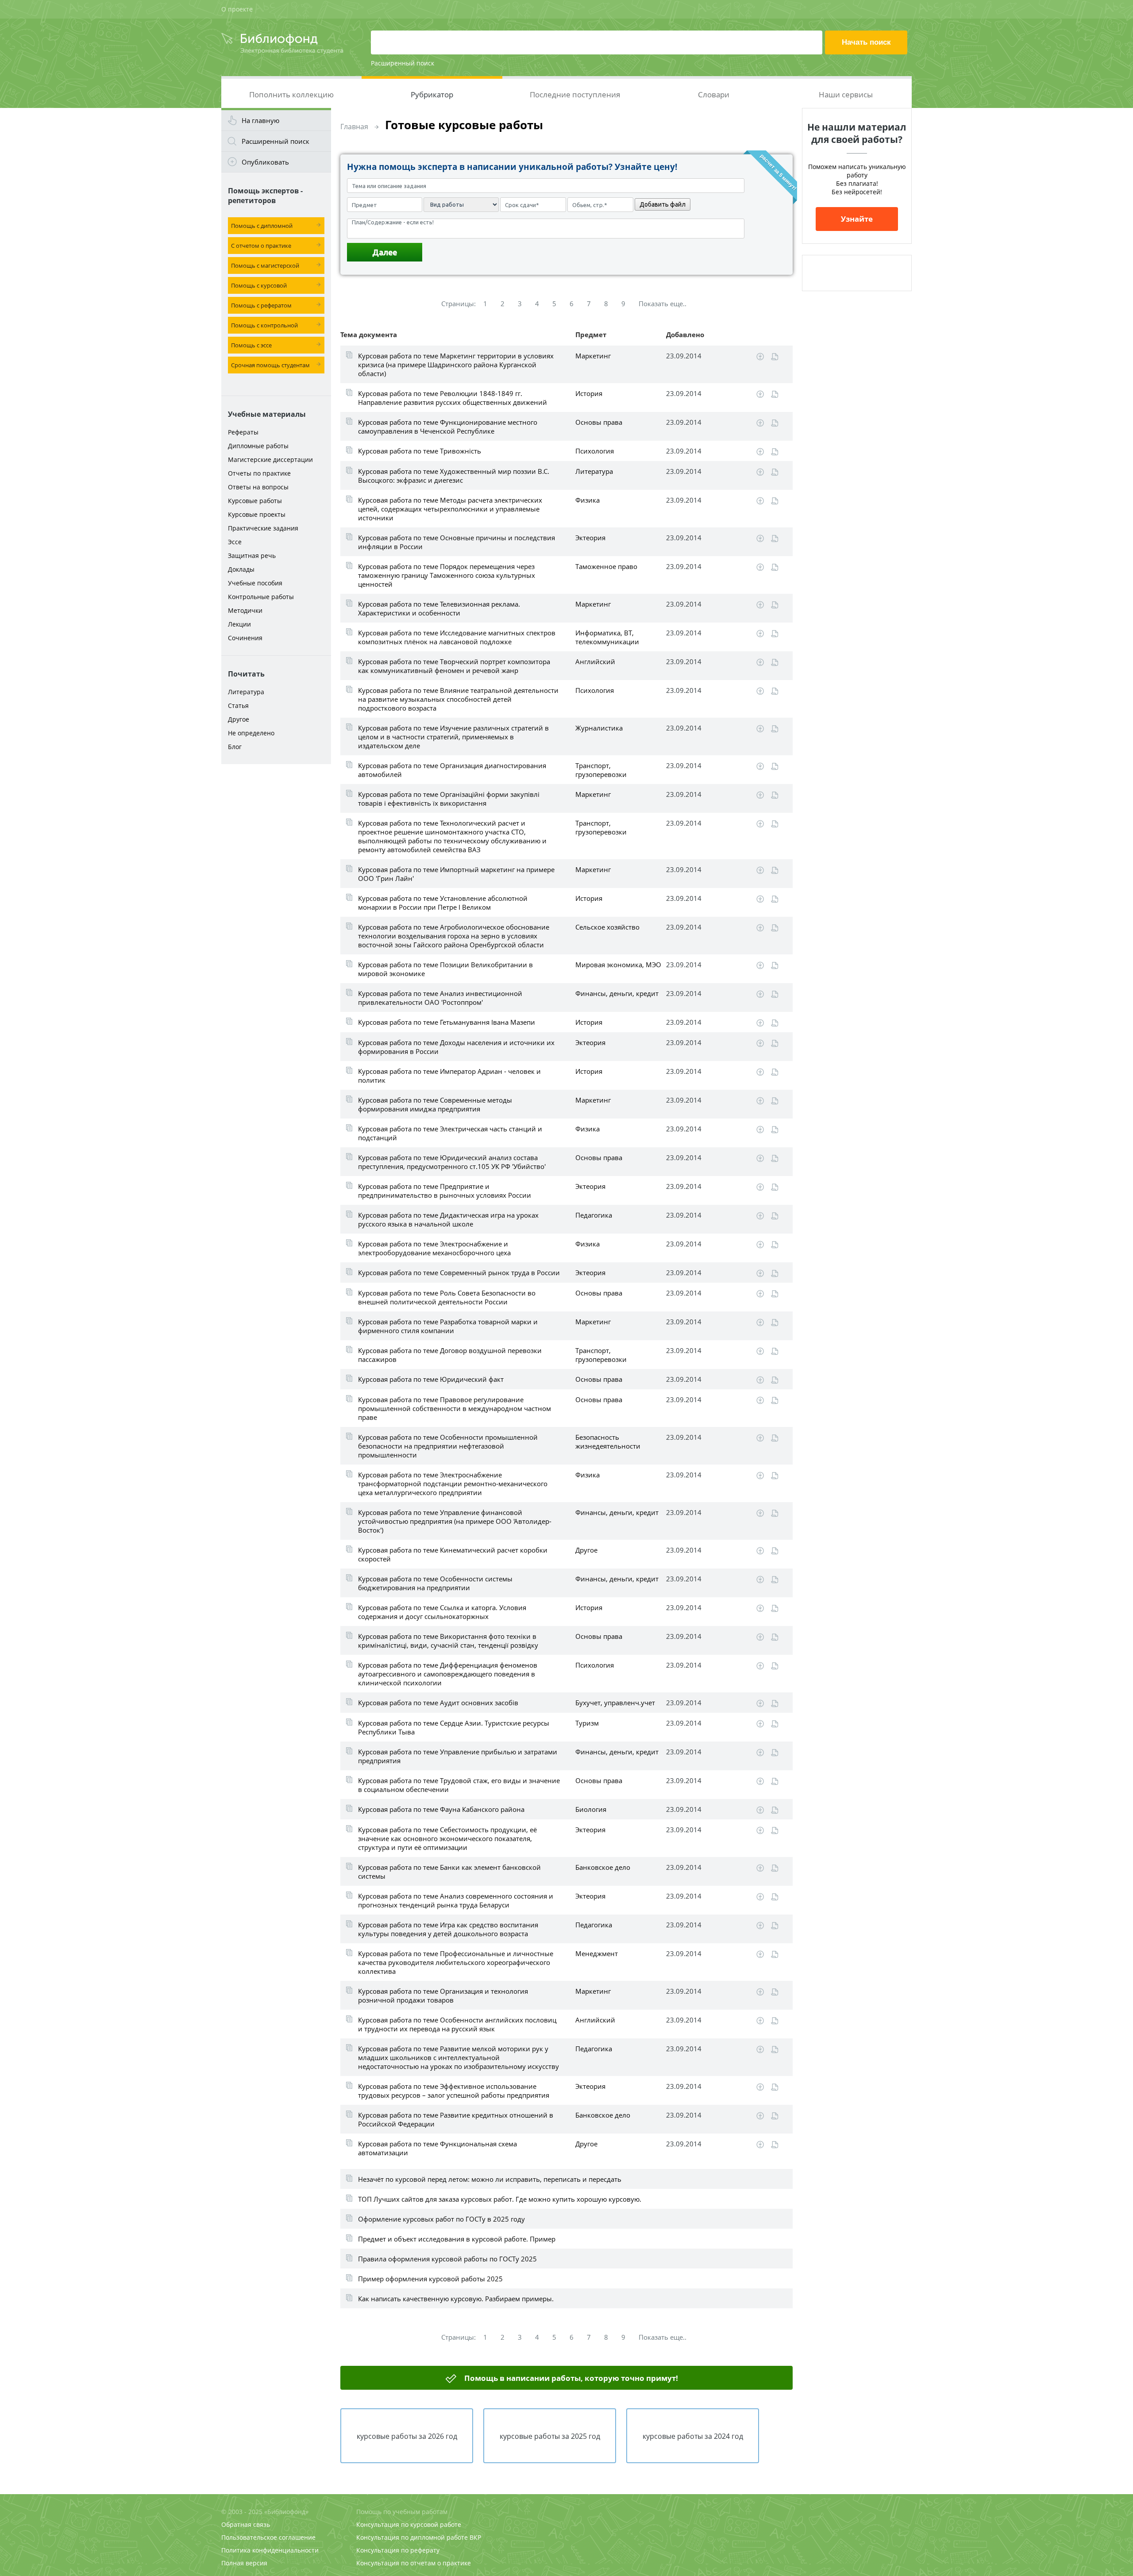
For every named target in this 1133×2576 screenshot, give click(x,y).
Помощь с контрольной (264, 325)
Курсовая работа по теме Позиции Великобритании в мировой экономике (445, 969)
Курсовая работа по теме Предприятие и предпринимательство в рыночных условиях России (445, 1191)
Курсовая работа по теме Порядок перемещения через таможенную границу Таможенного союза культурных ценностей (447, 575)
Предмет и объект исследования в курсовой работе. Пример (457, 2239)
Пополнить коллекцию (291, 94)
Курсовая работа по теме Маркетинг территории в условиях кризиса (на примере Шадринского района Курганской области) (456, 365)
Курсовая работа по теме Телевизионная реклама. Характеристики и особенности (439, 608)
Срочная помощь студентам (270, 365)
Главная (354, 127)
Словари (714, 94)
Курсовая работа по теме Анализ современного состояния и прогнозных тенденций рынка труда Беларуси (456, 1900)
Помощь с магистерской (265, 265)
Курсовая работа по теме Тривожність (420, 451)
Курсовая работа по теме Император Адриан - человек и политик (449, 1076)
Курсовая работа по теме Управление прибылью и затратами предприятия (458, 1756)
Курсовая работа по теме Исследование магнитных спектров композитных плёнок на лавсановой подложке (457, 637)
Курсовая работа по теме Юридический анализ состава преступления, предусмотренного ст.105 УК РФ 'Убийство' (452, 1162)
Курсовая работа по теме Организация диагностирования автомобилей (452, 770)
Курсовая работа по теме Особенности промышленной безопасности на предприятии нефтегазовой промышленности (448, 1446)
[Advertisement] (276, 908)
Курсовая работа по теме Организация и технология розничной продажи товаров (443, 1995)
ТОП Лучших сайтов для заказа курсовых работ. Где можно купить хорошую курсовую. (500, 2199)
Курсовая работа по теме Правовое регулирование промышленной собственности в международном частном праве (455, 1408)
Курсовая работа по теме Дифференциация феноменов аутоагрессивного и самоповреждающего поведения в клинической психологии (448, 1674)
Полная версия (244, 2563)
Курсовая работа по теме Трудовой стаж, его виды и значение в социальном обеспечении (459, 1785)
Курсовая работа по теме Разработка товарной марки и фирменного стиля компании (448, 1326)
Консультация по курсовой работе (409, 2524)
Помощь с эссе (251, 345)
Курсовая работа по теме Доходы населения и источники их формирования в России (456, 1047)
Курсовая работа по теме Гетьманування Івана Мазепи (447, 1022)
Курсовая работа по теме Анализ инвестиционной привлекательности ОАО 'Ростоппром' (440, 998)
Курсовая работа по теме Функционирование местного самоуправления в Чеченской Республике (448, 427)
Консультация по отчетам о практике (414, 2563)
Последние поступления (575, 94)
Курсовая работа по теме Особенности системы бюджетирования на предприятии (435, 1583)
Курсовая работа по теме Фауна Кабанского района (441, 1809)
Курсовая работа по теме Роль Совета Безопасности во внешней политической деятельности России (447, 1297)
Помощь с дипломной (262, 226)
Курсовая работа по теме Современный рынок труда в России (459, 1273)
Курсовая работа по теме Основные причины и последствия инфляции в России (457, 542)
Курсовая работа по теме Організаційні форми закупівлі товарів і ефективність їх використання (449, 799)
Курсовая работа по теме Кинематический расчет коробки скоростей (453, 1554)
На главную (260, 120)
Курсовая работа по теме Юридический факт (431, 1379)
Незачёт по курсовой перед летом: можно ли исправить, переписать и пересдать (490, 2179)
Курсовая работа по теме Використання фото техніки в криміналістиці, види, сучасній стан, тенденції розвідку (448, 1641)
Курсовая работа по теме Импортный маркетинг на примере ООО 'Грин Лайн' (456, 874)
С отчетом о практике (261, 246)
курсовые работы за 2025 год (550, 2436)
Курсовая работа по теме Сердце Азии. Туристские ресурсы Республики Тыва (454, 1727)
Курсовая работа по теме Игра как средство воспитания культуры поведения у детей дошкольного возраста (448, 1929)
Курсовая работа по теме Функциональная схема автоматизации (437, 2148)
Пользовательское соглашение (268, 2537)
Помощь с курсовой (259, 285)
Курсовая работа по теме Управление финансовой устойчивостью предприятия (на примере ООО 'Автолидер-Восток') (455, 1521)
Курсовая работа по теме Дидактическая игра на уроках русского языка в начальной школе (448, 1219)
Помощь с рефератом (261, 305)
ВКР (475, 2537)
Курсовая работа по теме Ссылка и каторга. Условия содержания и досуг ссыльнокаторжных (442, 1612)
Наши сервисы (846, 94)
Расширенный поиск (403, 63)
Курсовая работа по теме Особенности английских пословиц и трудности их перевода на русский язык (457, 2024)
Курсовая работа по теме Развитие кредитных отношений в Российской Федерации (456, 2119)
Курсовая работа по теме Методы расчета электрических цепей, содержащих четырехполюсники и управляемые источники (450, 509)
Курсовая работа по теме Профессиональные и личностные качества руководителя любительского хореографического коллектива (456, 1962)
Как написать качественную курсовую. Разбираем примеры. (456, 2299)
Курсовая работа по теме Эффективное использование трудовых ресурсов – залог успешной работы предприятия (454, 2091)
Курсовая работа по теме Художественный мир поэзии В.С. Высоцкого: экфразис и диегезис (454, 476)
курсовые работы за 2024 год (693, 2436)
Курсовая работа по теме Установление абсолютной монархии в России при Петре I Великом (443, 903)
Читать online (775, 357)
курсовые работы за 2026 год (407, 2436)
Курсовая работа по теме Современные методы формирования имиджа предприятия (435, 1104)
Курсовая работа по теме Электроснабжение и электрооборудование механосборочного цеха (434, 1248)
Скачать (760, 357)
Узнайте (857, 219)
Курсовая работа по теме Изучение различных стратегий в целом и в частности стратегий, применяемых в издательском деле (453, 737)
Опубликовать (265, 162)
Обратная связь (246, 2524)
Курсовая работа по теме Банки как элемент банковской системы (449, 1872)
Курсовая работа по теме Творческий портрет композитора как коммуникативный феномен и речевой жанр (454, 666)
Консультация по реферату (398, 2550)
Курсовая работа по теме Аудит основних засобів (438, 1703)
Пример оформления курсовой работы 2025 (430, 2279)
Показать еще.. (663, 304)
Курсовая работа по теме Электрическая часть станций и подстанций (450, 1133)
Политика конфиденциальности (270, 2550)
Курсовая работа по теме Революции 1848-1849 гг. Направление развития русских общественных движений (453, 398)
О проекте (237, 9)
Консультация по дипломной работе (412, 2537)
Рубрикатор (432, 94)
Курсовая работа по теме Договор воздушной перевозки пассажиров (450, 1355)
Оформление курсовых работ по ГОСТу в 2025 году (441, 2219)
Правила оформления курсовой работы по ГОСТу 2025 (447, 2259)
